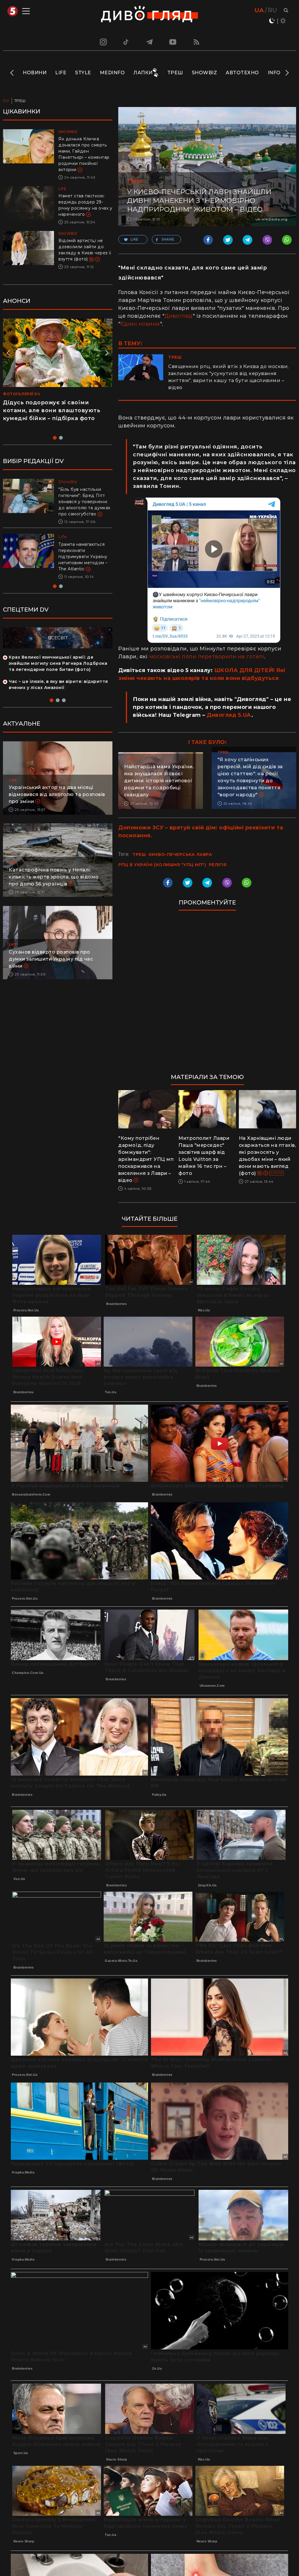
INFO (274, 73)
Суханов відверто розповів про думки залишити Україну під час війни (51, 971)
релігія (218, 865)
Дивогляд (179, 316)
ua (259, 10)
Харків (277, 1173)
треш (139, 854)
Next (287, 73)
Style (83, 73)
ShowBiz (205, 73)
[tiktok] (126, 42)
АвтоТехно (242, 73)
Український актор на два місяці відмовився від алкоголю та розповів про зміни (57, 807)
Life (61, 73)
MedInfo (112, 73)
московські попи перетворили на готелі (207, 657)
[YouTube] (173, 42)
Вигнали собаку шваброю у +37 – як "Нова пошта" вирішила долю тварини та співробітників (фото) (85, 563)
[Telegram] (149, 42)
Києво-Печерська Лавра (180, 854)
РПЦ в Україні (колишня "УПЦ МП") (162, 865)
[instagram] (102, 42)
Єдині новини (140, 324)
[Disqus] (207, 995)
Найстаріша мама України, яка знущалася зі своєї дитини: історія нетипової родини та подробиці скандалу (159, 781)
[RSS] (197, 42)
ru (272, 10)
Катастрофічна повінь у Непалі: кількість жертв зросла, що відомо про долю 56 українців (54, 889)
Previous (12, 73)
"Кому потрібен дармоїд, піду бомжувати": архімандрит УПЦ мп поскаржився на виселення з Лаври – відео (146, 1159)
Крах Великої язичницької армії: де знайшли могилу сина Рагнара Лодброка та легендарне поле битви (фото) (58, 676)
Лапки (143, 73)
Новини (35, 73)
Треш (175, 73)
